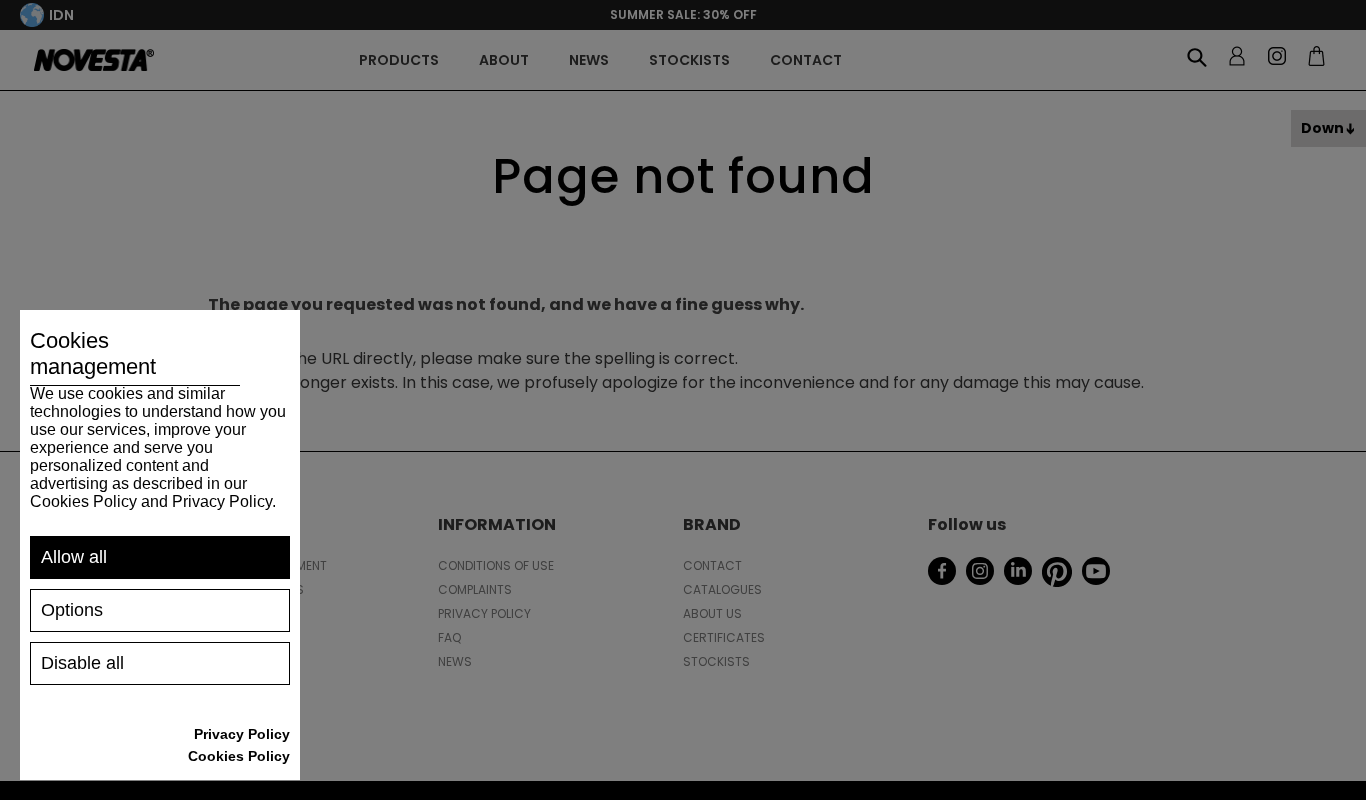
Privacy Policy (242, 734)
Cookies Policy (239, 756)
